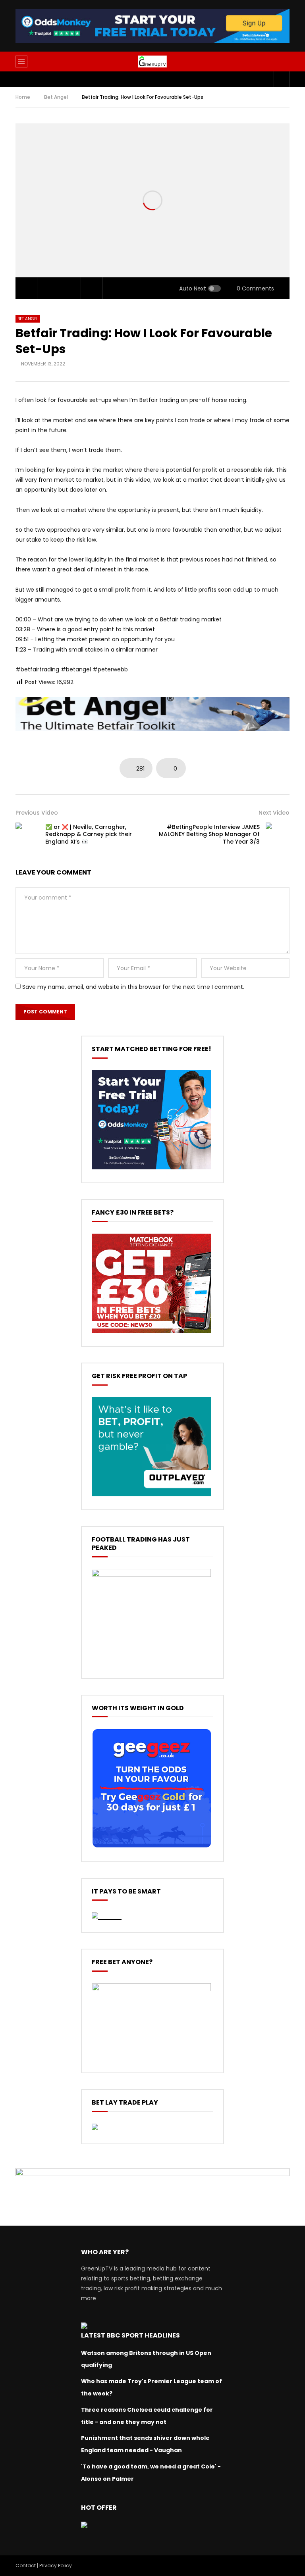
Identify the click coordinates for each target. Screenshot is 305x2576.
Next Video (274, 813)
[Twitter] (266, 79)
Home (23, 97)
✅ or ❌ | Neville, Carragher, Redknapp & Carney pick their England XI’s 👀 (89, 834)
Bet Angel (56, 97)
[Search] (280, 62)
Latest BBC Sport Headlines (130, 2335)
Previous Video (37, 813)
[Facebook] (250, 79)
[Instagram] (282, 79)
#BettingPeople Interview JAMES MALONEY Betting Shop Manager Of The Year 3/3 (209, 834)
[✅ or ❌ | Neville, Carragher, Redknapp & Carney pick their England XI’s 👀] (27, 834)
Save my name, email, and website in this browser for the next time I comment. (133, 987)
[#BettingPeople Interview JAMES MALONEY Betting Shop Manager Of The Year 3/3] (278, 834)
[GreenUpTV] (152, 62)
